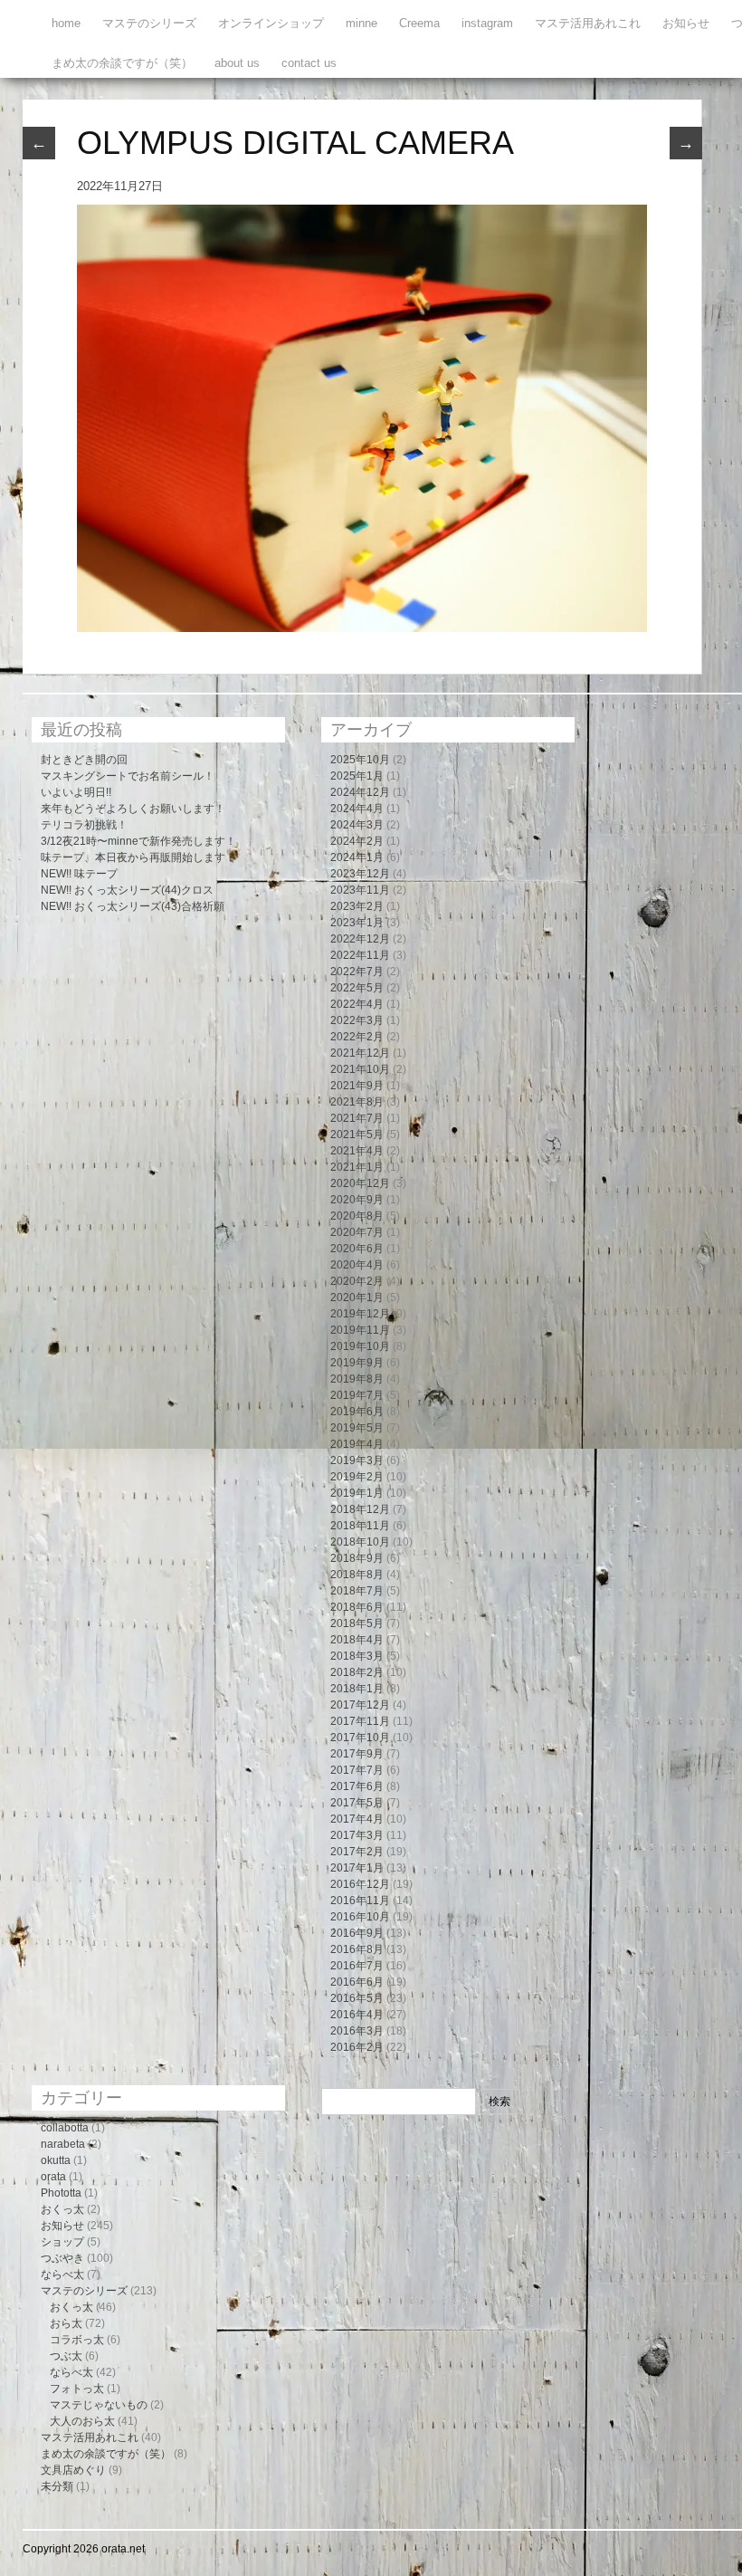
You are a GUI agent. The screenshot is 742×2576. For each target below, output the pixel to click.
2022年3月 (357, 1020)
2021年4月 (357, 1151)
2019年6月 (357, 1412)
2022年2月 (357, 1037)
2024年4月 (357, 809)
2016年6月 (357, 1982)
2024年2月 (357, 841)
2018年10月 (360, 1542)
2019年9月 (357, 1363)
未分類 (57, 2486)
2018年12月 (360, 1509)
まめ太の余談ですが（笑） (122, 63)
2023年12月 (360, 874)
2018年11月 (360, 1526)
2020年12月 (360, 1183)
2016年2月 (357, 2047)
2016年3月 (357, 2031)
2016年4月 (357, 2015)
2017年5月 (357, 1803)
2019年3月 (357, 1460)
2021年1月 (357, 1167)
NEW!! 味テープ (79, 874)
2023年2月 (357, 906)
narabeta (63, 2144)
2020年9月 (357, 1200)
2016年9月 (357, 1933)
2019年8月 (357, 1379)
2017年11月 (360, 1721)
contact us (309, 63)
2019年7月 (357, 1395)
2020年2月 (357, 1281)
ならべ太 (62, 2274)
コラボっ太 (77, 2340)
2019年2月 (357, 1477)
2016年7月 (357, 1966)
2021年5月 (357, 1135)
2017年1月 (357, 1868)
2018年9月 (357, 1558)
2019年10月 (360, 1346)
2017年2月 (357, 1852)
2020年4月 (357, 1265)
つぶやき (62, 2258)
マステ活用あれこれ (588, 23)
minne (361, 23)
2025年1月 (357, 776)
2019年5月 (357, 1428)
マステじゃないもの (99, 2405)
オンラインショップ (271, 23)
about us (237, 63)
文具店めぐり (73, 2470)
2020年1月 (357, 1298)
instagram (487, 23)
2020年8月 (357, 1216)
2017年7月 (357, 1770)
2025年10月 (360, 760)
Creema (419, 23)
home (66, 23)
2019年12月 (360, 1314)
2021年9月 (357, 1086)
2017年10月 (360, 1738)
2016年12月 (360, 1884)
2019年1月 (357, 1493)
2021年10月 (360, 1069)
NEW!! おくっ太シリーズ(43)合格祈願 (133, 906)
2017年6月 (357, 1786)
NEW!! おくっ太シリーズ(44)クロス (127, 890)
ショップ (62, 2242)
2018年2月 (357, 1672)
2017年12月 (360, 1705)
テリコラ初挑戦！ (84, 825)
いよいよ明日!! (76, 792)
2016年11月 (360, 1901)
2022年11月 (360, 955)
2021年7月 (357, 1118)
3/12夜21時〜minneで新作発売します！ (138, 841)
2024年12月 (360, 792)
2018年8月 (357, 1575)
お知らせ (686, 23)
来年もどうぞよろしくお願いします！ (133, 809)
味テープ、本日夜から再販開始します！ (138, 857)
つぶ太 (66, 2356)
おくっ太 (62, 2209)
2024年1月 (357, 857)
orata (53, 2177)
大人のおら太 (82, 2421)
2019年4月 (357, 1444)
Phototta (61, 2193)
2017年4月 (357, 1819)
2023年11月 (360, 890)
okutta (56, 2160)
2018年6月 (357, 1607)
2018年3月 (357, 1656)
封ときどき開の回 (84, 760)
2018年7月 (357, 1591)
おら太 (66, 2323)
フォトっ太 (77, 2389)
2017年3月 (357, 1835)
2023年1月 (357, 923)
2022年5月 (357, 988)
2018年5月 (357, 1623)
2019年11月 (360, 1330)
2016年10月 (360, 1917)
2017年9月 (357, 1754)
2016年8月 (357, 1949)
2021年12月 (360, 1053)
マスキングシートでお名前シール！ (128, 776)
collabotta (65, 2128)
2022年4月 (357, 1004)
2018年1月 (357, 1689)
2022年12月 (360, 939)
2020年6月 (357, 1249)
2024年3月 (357, 825)
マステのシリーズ (149, 23)
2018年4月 (357, 1640)
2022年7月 (357, 972)
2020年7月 (357, 1232)
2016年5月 (357, 1998)
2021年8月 (357, 1102)
